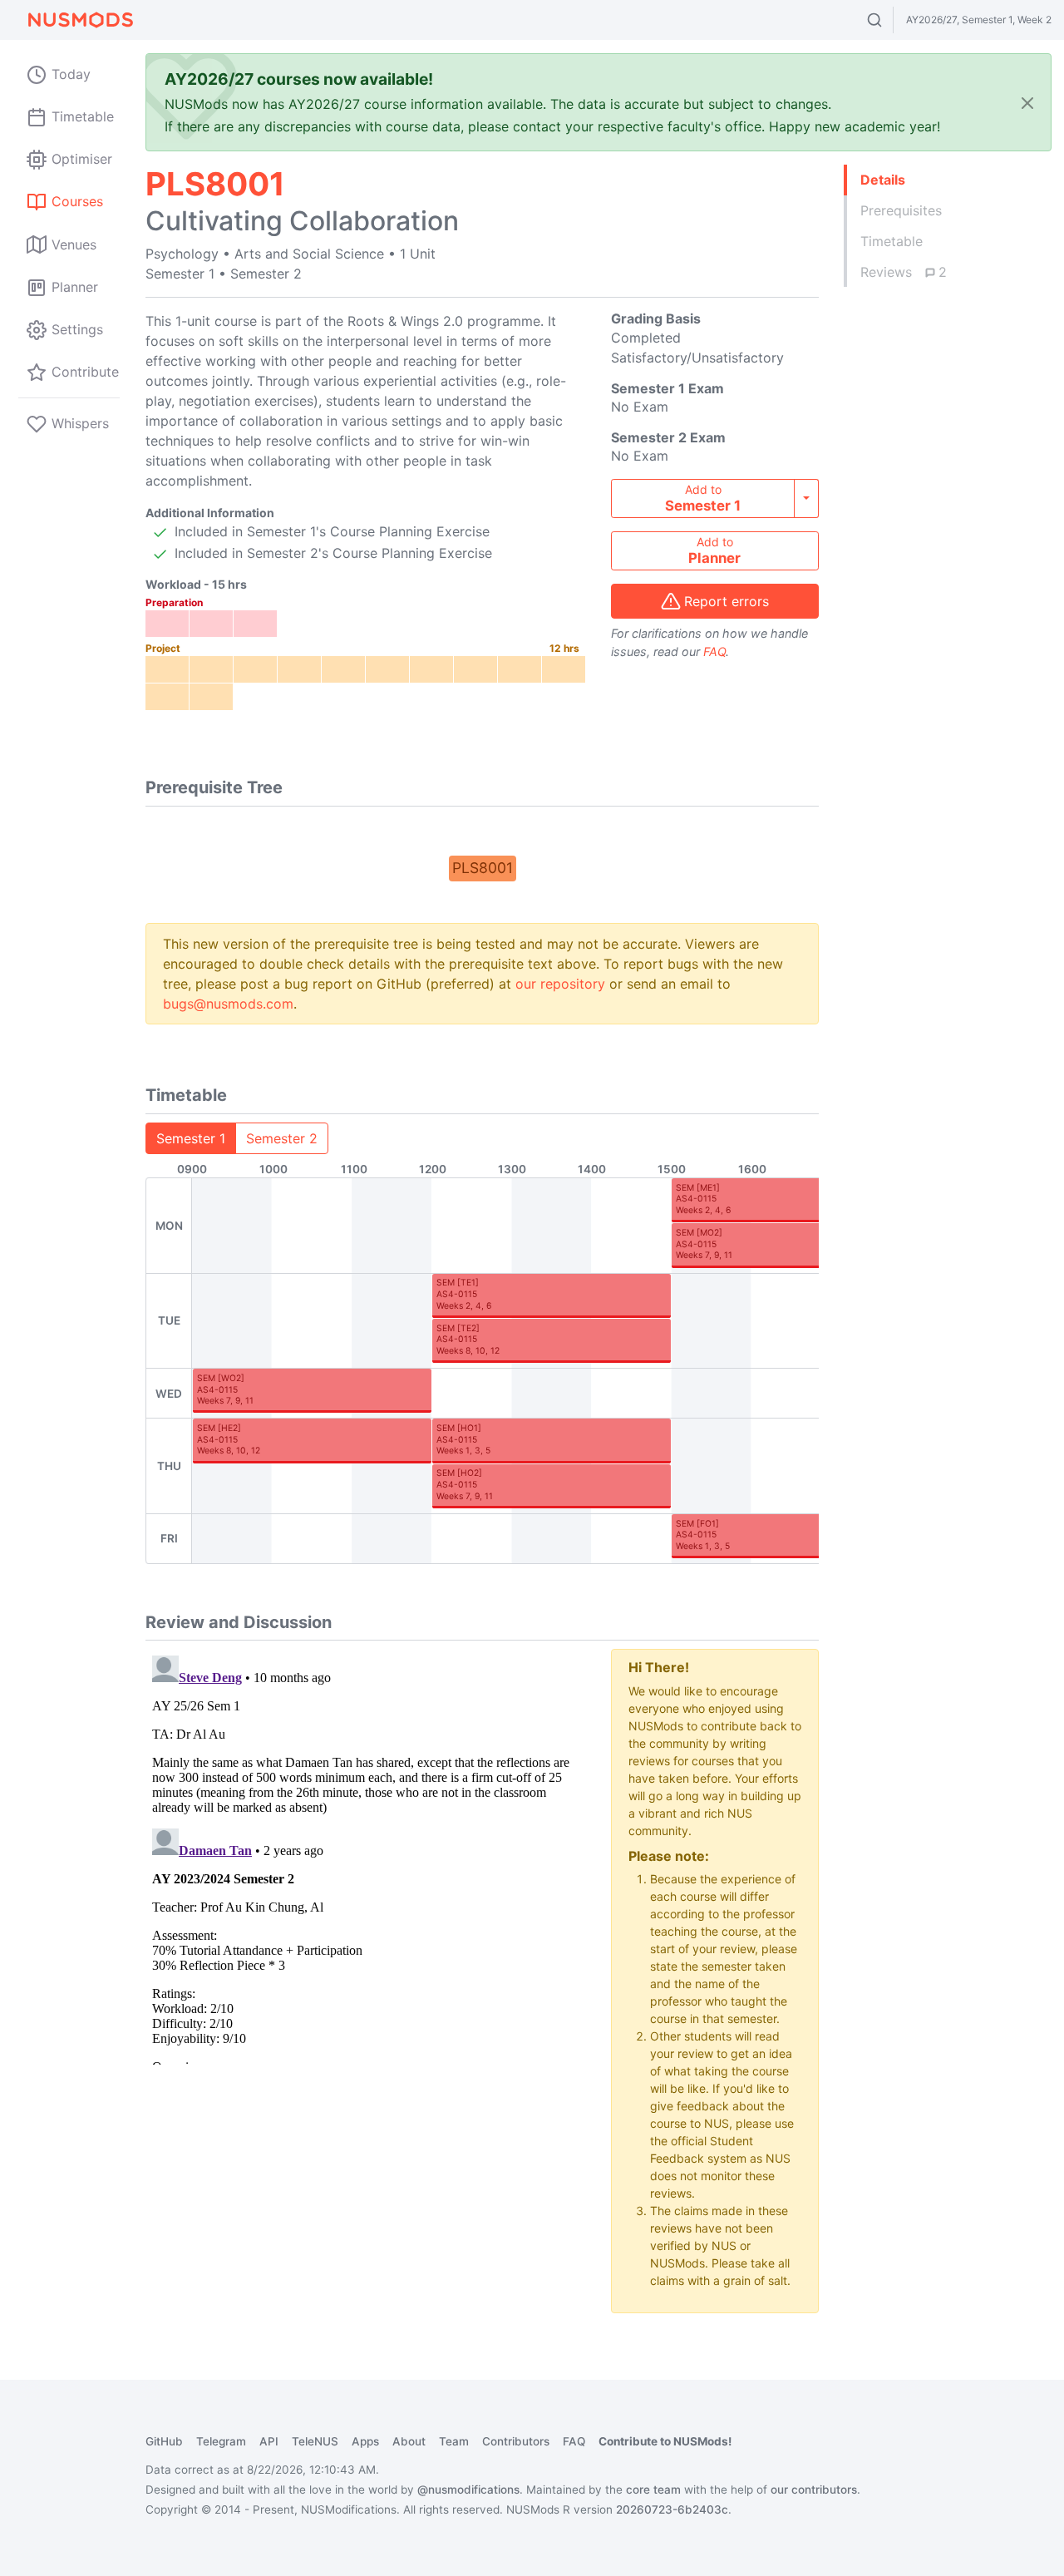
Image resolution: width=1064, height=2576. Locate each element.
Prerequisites (901, 210)
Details (883, 180)
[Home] (80, 20)
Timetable (892, 241)
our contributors (814, 2490)
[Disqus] (366, 1857)
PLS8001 (483, 868)
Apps (365, 2441)
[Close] (1027, 103)
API (269, 2441)
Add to (703, 498)
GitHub (164, 2441)
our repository (560, 984)
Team (454, 2441)
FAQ (714, 651)
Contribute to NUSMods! (665, 2441)
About (409, 2441)
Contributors (516, 2441)
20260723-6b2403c (672, 2509)
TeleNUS (315, 2441)
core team (653, 2490)
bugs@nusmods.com (228, 1004)
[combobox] (890, 20)
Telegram (221, 2441)
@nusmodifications (468, 2490)
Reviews (904, 272)
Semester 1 (191, 1138)
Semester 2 (282, 1138)
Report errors (727, 601)
